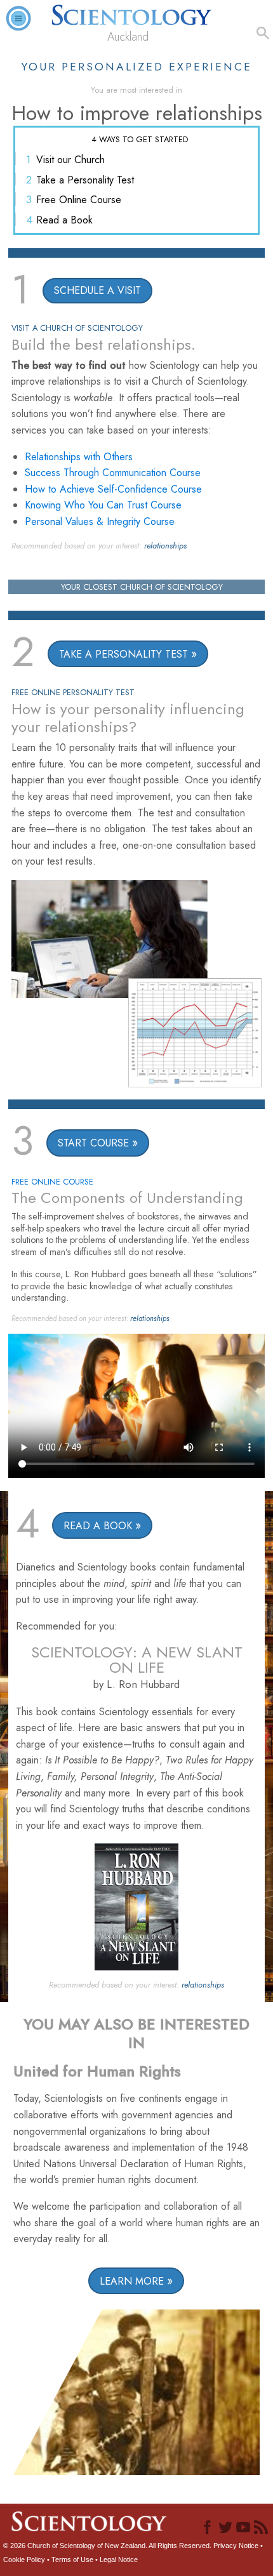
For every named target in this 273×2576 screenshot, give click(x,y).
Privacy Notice (236, 2546)
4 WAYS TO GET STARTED (140, 139)
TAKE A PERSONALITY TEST (123, 654)
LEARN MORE (132, 2281)
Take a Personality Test (85, 180)
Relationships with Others (79, 457)
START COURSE (93, 1143)
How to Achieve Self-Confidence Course (113, 489)
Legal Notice (119, 2559)
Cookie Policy (24, 2559)
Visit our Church (70, 160)
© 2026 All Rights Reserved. (108, 2546)
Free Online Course (79, 200)
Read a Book (64, 220)
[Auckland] (137, 12)
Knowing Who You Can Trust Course (103, 505)
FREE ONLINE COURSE (52, 1182)
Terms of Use (72, 2559)
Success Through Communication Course (113, 473)
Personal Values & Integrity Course (100, 521)
